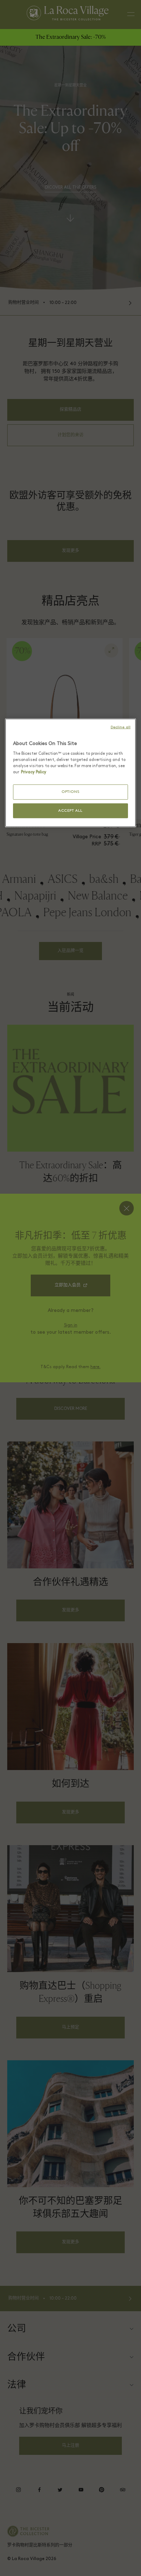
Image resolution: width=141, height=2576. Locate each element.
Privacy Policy (34, 772)
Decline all (121, 727)
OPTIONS (70, 792)
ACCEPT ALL (70, 811)
